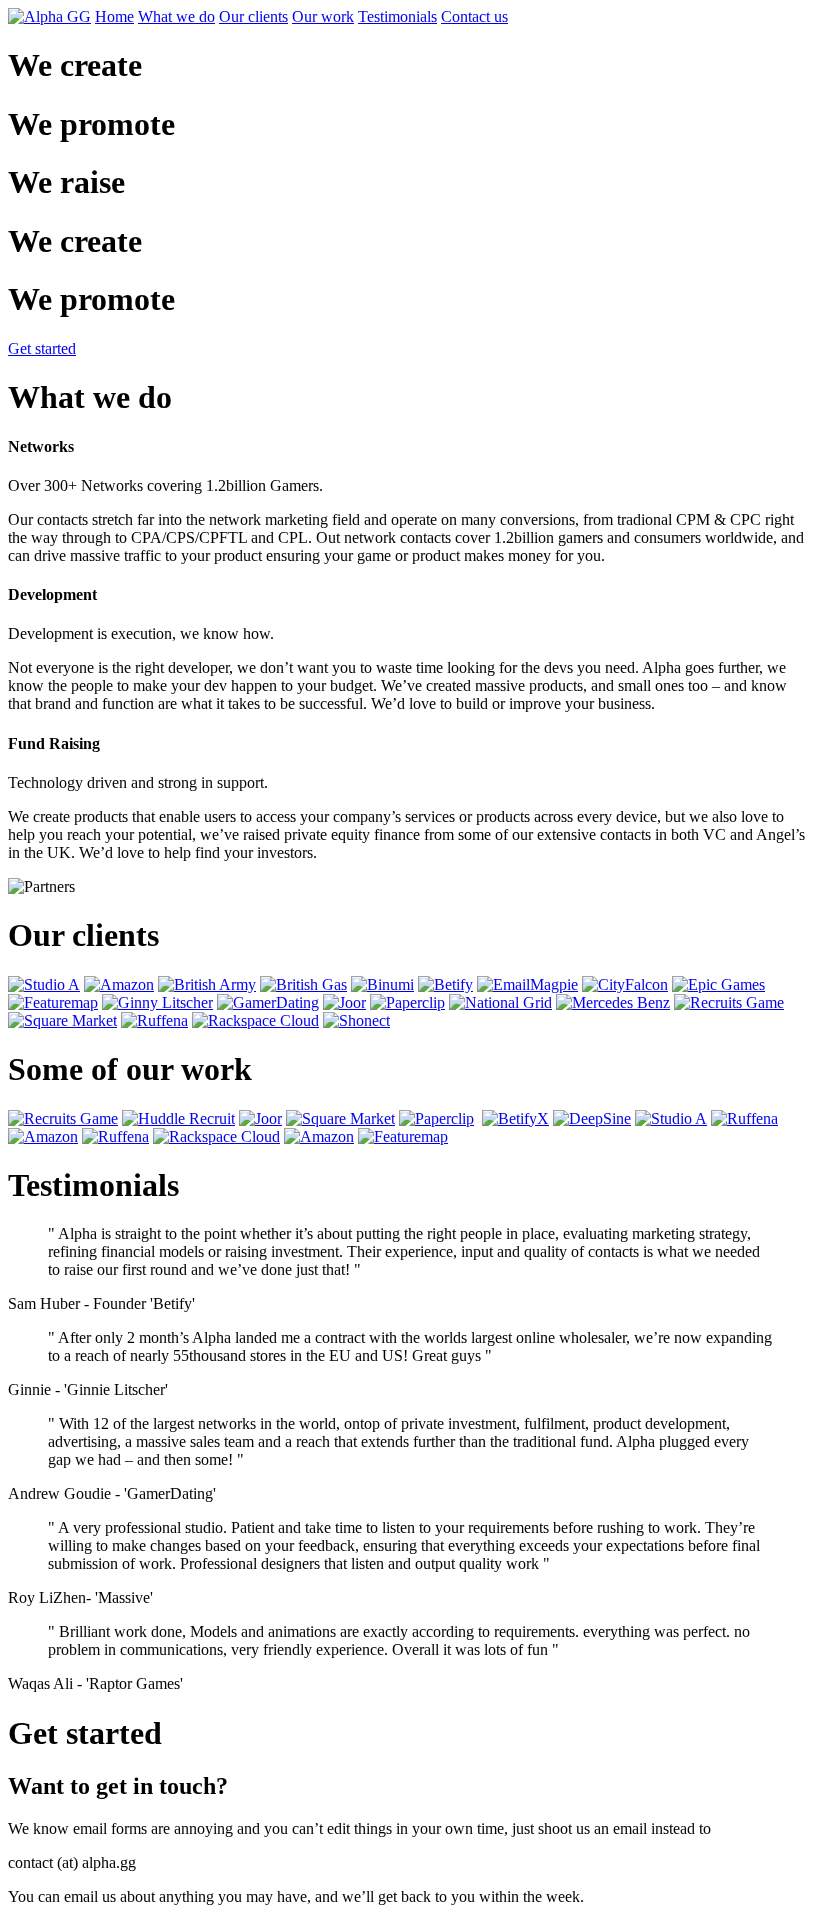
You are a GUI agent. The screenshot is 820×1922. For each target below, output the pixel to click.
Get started (42, 348)
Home (114, 16)
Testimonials (397, 16)
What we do (176, 16)
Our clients (253, 16)
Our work (323, 16)
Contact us (474, 16)
